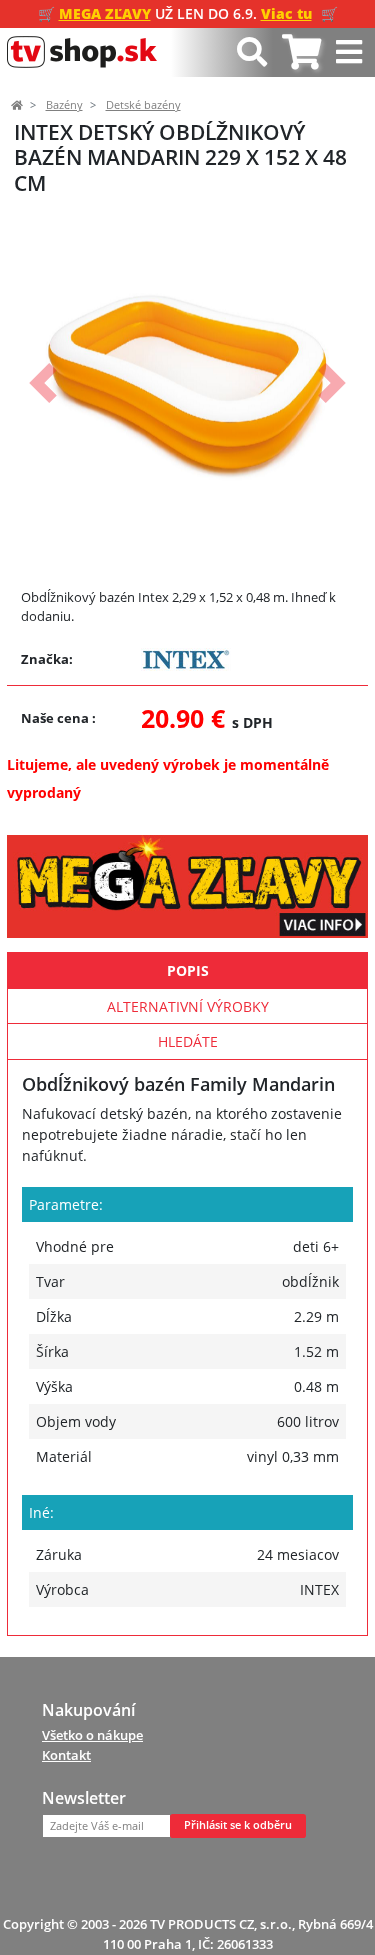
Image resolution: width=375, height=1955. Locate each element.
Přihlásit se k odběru (238, 1825)
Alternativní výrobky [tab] (188, 1006)
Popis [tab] (188, 970)
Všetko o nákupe (92, 1735)
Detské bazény (143, 105)
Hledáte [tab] (188, 1041)
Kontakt (66, 1755)
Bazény (64, 105)
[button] (43, 383)
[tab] (301, 52)
